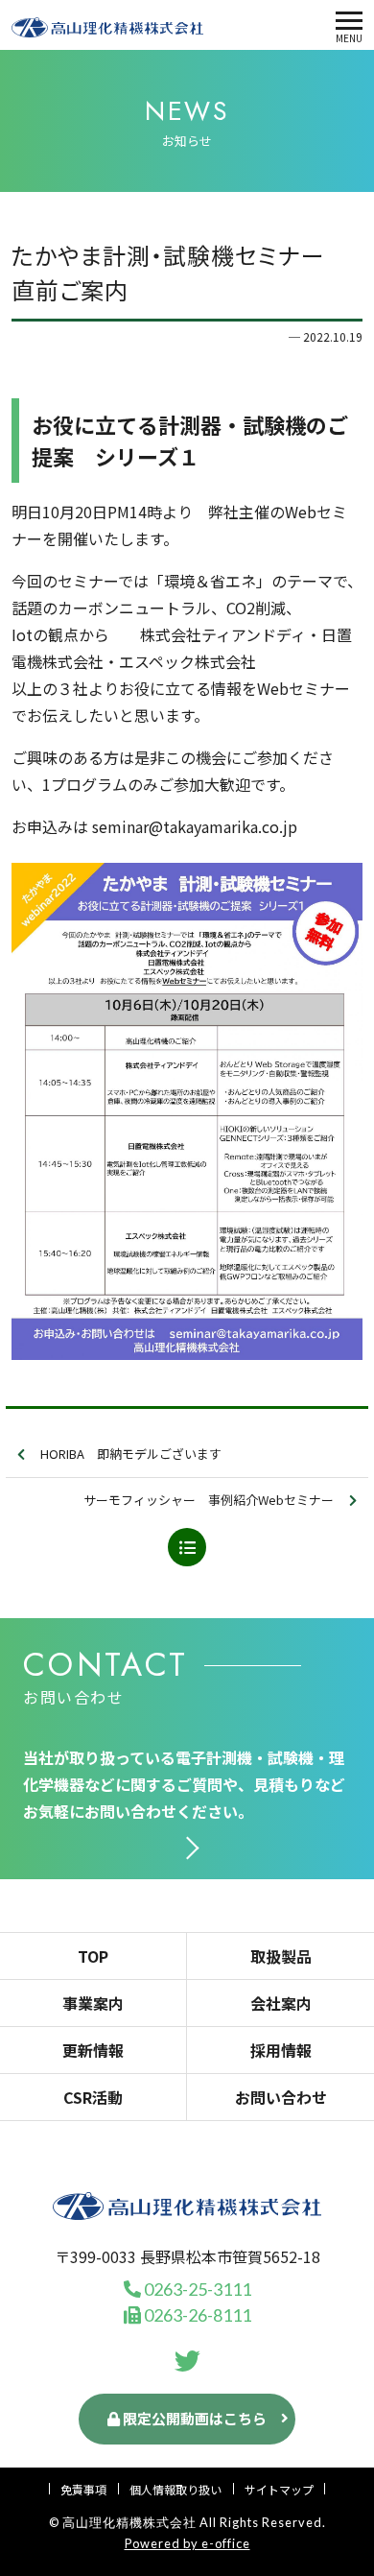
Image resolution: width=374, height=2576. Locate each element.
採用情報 (281, 2050)
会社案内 (281, 2003)
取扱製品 (281, 1956)
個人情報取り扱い (175, 2489)
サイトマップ (279, 2489)
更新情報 (93, 2050)
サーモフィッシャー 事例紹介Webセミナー (209, 1500)
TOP (93, 1956)
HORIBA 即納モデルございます (131, 1454)
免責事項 (83, 2489)
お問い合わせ (281, 2097)
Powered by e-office (187, 2543)
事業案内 (93, 2003)
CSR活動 (93, 2097)
